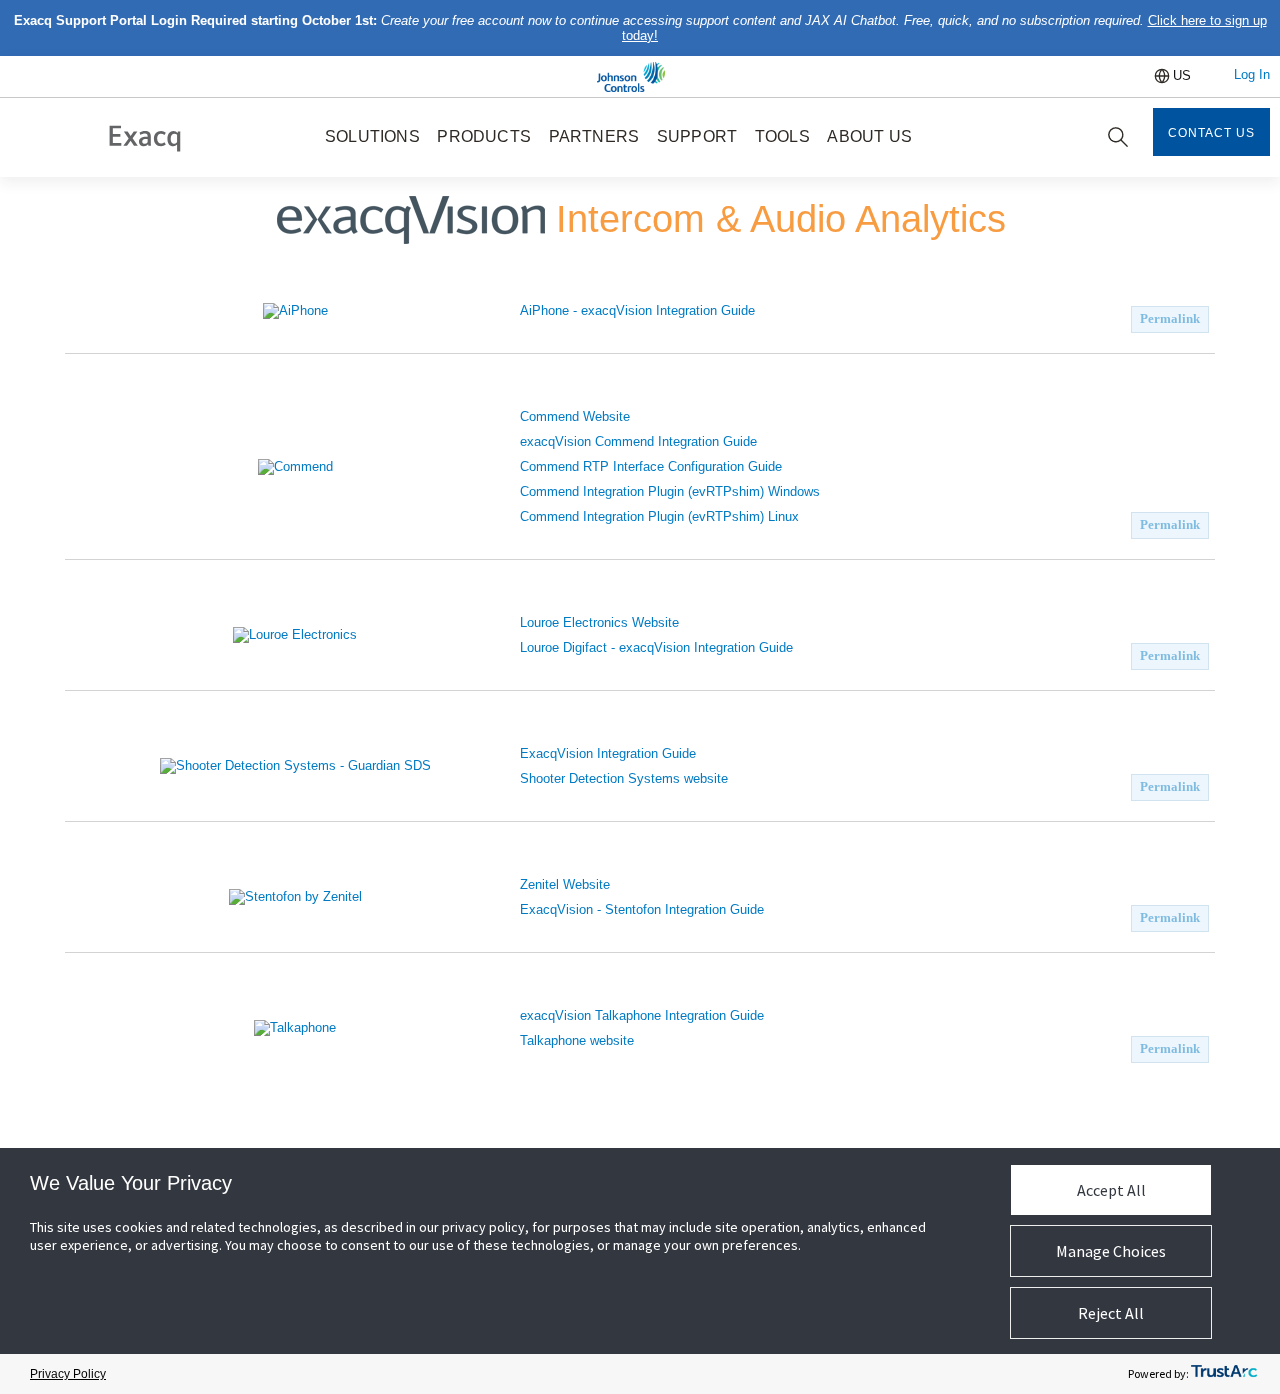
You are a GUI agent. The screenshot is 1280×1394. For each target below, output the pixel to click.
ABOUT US (869, 136)
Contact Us (1211, 133)
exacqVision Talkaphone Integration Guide (642, 1015)
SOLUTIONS (372, 136)
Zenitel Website (565, 884)
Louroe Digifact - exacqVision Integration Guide (656, 647)
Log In (1252, 74)
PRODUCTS (484, 136)
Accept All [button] (1111, 1190)
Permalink (1170, 319)
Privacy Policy (68, 1374)
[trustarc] (1224, 1374)
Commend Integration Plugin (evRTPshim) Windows (670, 491)
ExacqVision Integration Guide (608, 753)
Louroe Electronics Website (599, 622)
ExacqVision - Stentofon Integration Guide (642, 909)
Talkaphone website (577, 1040)
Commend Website (575, 416)
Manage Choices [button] (1111, 1251)
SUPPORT (697, 136)
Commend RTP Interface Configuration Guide (651, 466)
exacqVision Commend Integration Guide (638, 441)
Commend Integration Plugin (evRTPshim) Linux (659, 516)
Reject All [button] (1111, 1313)
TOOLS (782, 136)
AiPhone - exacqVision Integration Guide (637, 310)
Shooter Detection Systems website (624, 778)
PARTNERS (594, 136)
